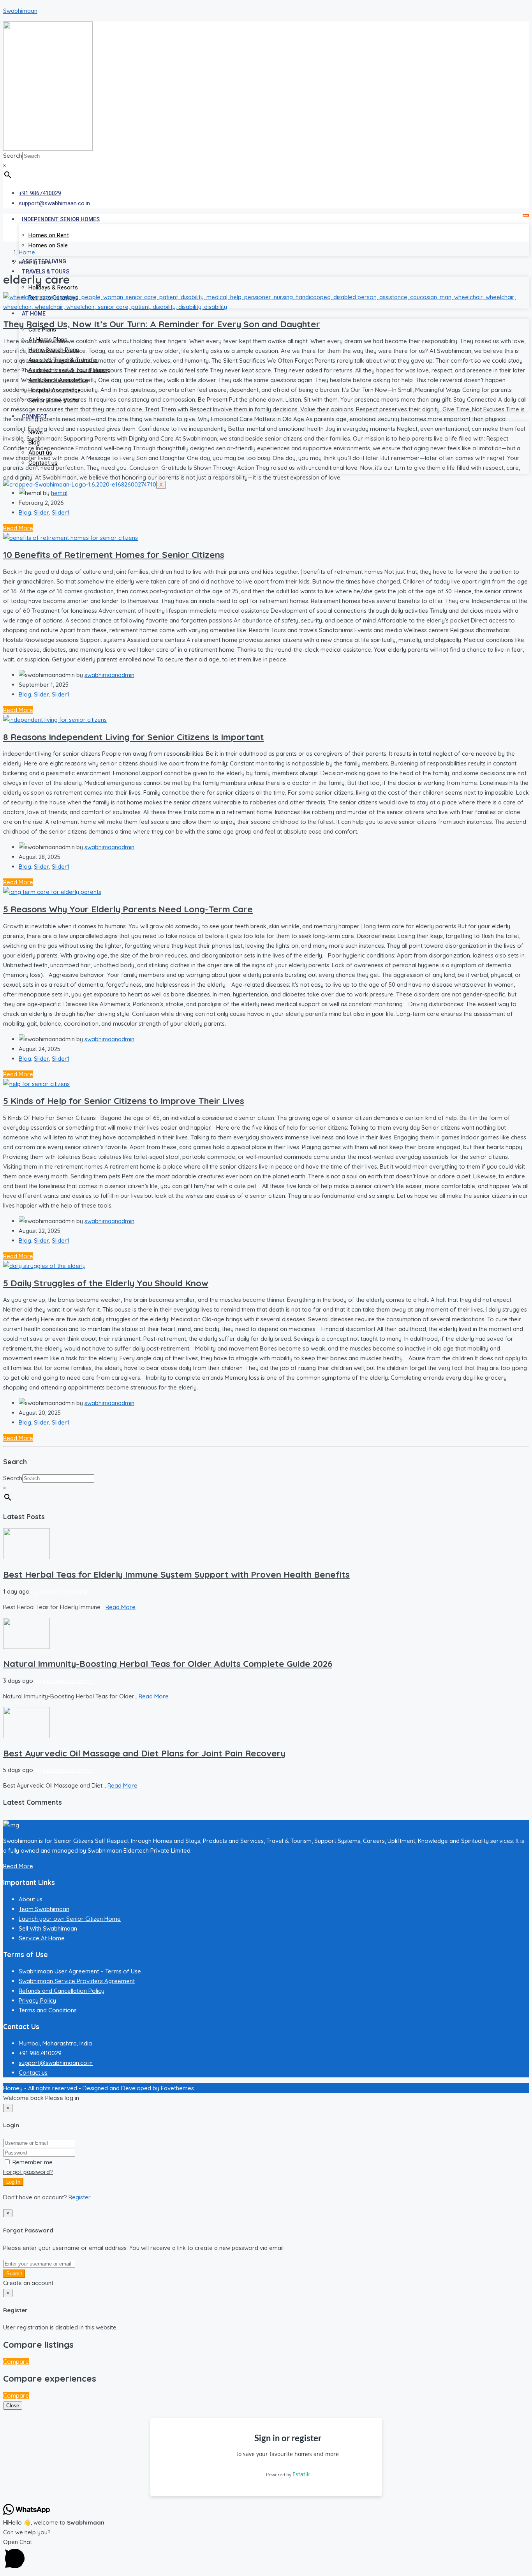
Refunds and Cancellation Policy (62, 1991)
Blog (25, 512)
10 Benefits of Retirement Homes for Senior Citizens (114, 555)
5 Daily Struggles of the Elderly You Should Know (106, 1283)
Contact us (33, 2073)
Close (13, 2406)
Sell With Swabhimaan (48, 1928)
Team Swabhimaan (44, 1909)
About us (31, 1899)
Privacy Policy (37, 2000)
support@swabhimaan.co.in (56, 2063)
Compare (16, 2362)
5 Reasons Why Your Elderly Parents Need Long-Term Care (128, 909)
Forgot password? (28, 2172)
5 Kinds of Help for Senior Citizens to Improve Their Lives (124, 1101)
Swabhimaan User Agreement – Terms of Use (80, 1971)
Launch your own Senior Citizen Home (70, 1919)
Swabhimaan (20, 11)
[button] (266, 2555)
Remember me (32, 2162)
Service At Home (42, 1938)
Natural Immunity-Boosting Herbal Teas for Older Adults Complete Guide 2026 (168, 1664)
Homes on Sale (48, 245)
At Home (34, 314)
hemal (59, 493)
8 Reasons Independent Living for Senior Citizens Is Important (134, 737)
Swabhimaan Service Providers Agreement (77, 1981)
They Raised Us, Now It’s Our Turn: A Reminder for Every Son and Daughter (162, 324)
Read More (18, 528)
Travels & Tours (46, 272)
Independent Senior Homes (61, 219)
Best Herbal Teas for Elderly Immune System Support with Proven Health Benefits (176, 1574)
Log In (13, 2182)
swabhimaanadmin (109, 675)
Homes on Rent (49, 235)
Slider (41, 512)
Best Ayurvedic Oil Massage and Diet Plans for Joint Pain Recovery (144, 1753)
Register (80, 2197)
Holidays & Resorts (53, 287)
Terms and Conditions (48, 2010)
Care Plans (42, 330)
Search (13, 156)
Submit (14, 2274)
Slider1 (61, 512)
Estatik (301, 2474)
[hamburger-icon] (526, 215)
